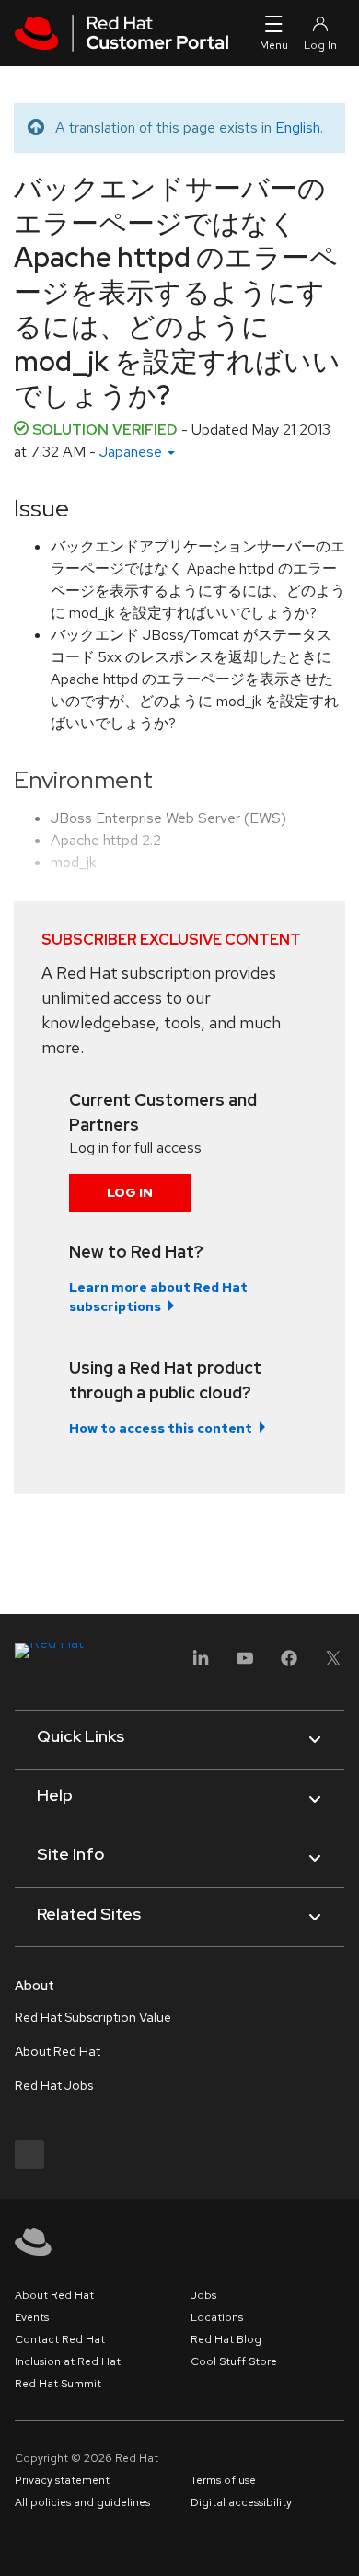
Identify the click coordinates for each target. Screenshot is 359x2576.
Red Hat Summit (58, 2384)
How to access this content (161, 1428)
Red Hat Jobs (54, 2085)
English (298, 128)
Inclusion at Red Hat (68, 2361)
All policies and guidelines (82, 2502)
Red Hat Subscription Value (93, 2017)
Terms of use (223, 2480)
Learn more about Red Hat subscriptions (158, 1297)
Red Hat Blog (226, 2339)
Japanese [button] (133, 452)
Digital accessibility (241, 2502)
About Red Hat (58, 2051)
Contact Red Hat (60, 2339)
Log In (130, 1192)
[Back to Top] (339, 2542)
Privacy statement (62, 2480)
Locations (217, 2317)
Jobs (203, 2295)
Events (32, 2317)
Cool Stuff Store (234, 2361)
